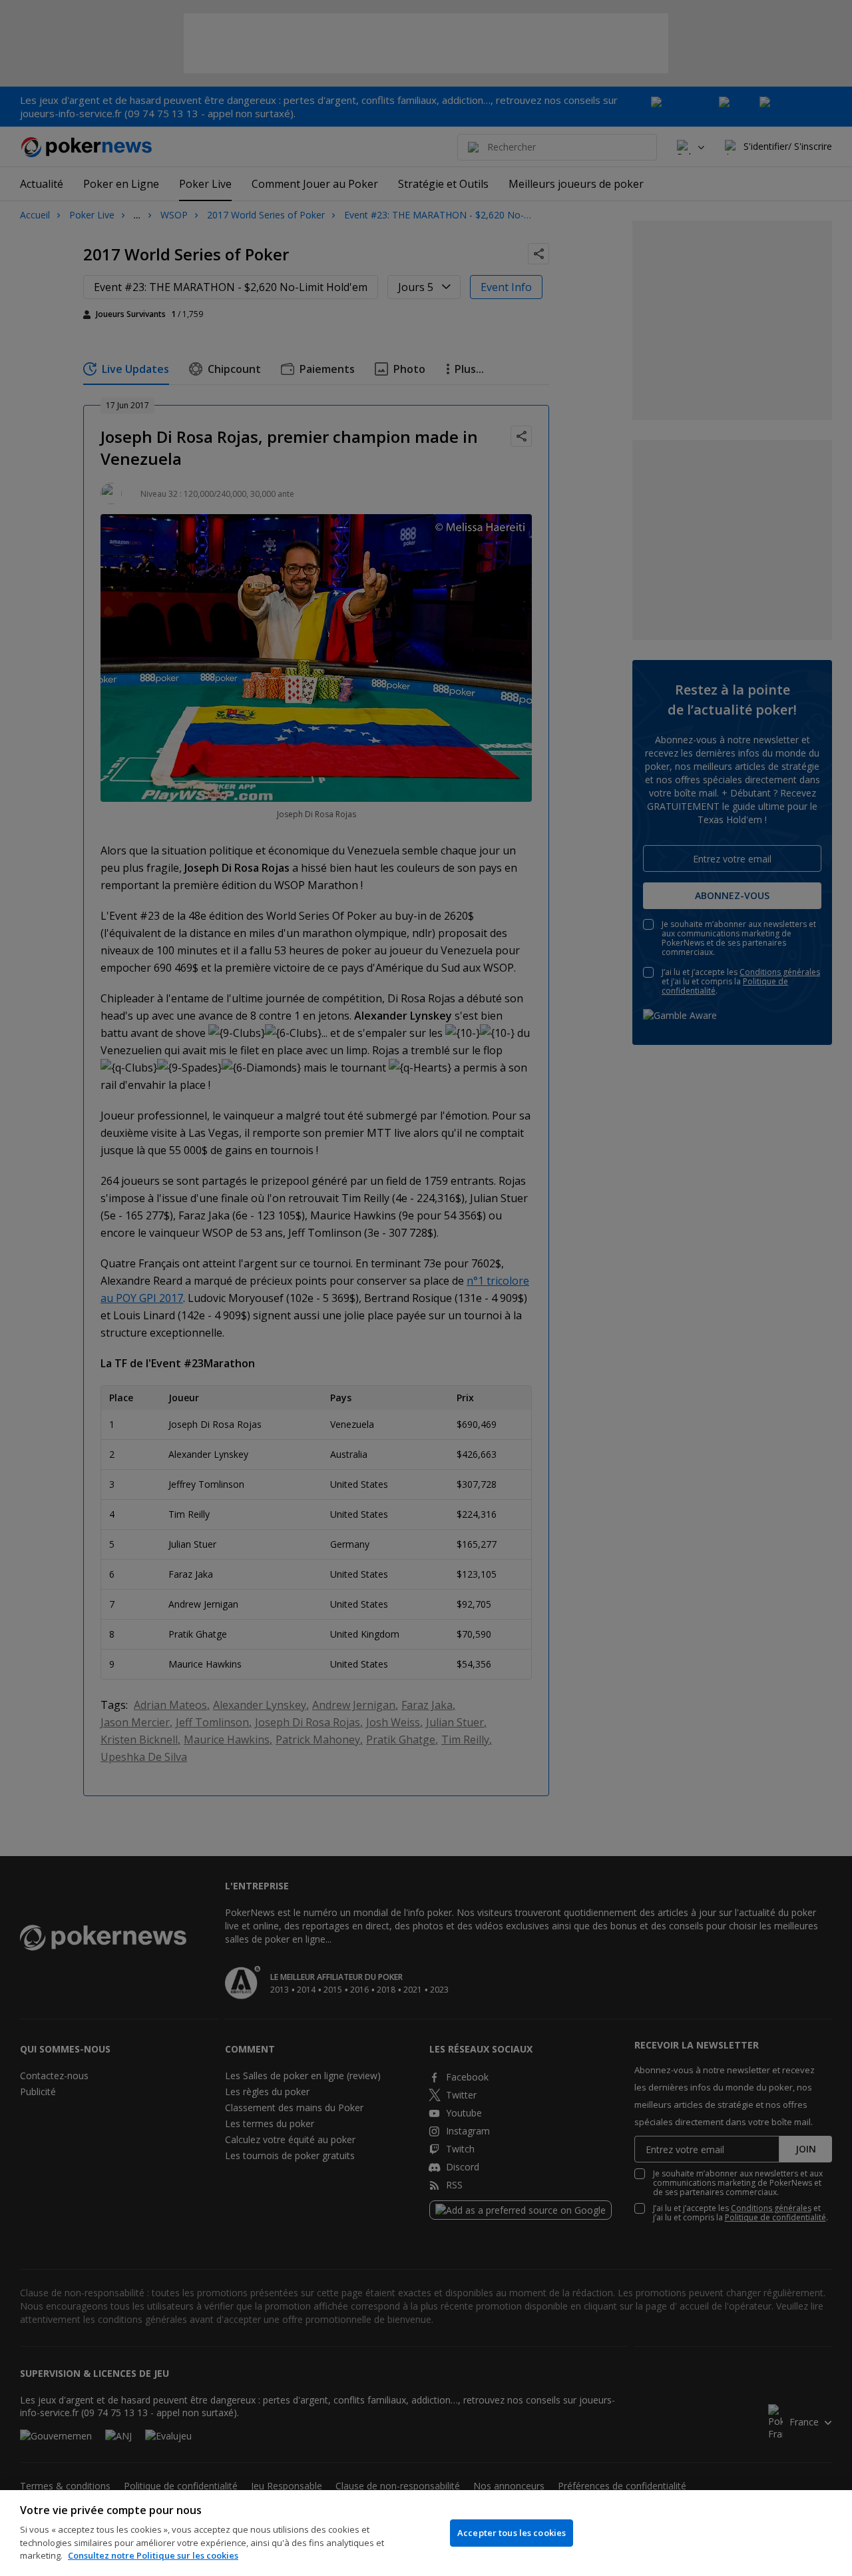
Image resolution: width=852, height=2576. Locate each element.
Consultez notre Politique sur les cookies (153, 2555)
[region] (426, 2533)
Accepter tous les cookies (512, 2533)
